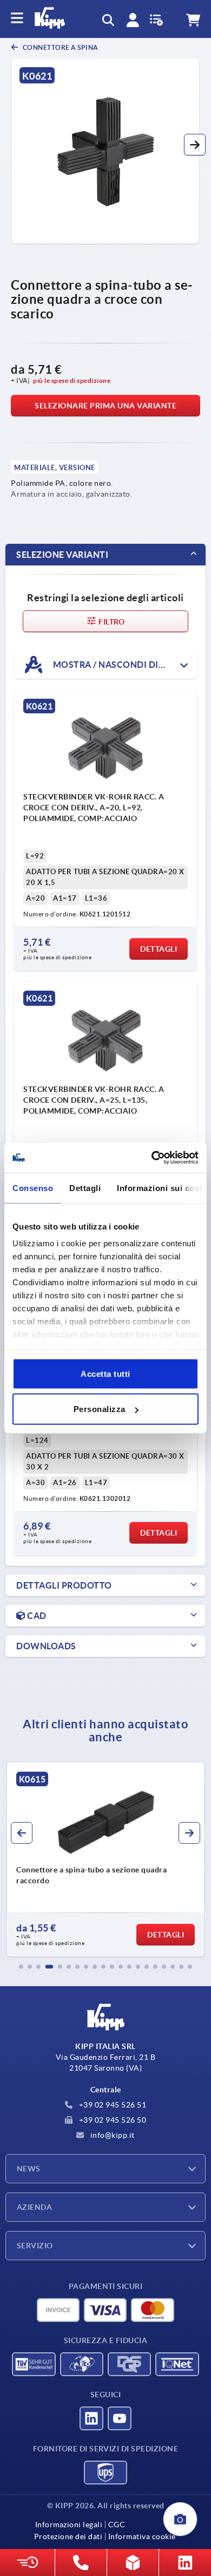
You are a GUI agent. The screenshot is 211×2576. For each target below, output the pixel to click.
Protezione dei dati (68, 2536)
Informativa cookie (142, 2536)
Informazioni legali (69, 2525)
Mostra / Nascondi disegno (120, 665)
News (29, 2169)
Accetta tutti (105, 1373)
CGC (117, 2525)
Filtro (111, 622)
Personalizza (100, 1409)
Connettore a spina (60, 47)
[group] (105, 1859)
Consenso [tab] (33, 1188)
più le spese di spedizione (72, 380)
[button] (195, 145)
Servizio (35, 2246)
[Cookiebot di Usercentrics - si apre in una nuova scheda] (152, 1158)
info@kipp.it (111, 2135)
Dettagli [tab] (85, 1188)
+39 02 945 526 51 (111, 2105)
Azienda (34, 2207)
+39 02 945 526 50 (111, 2120)
